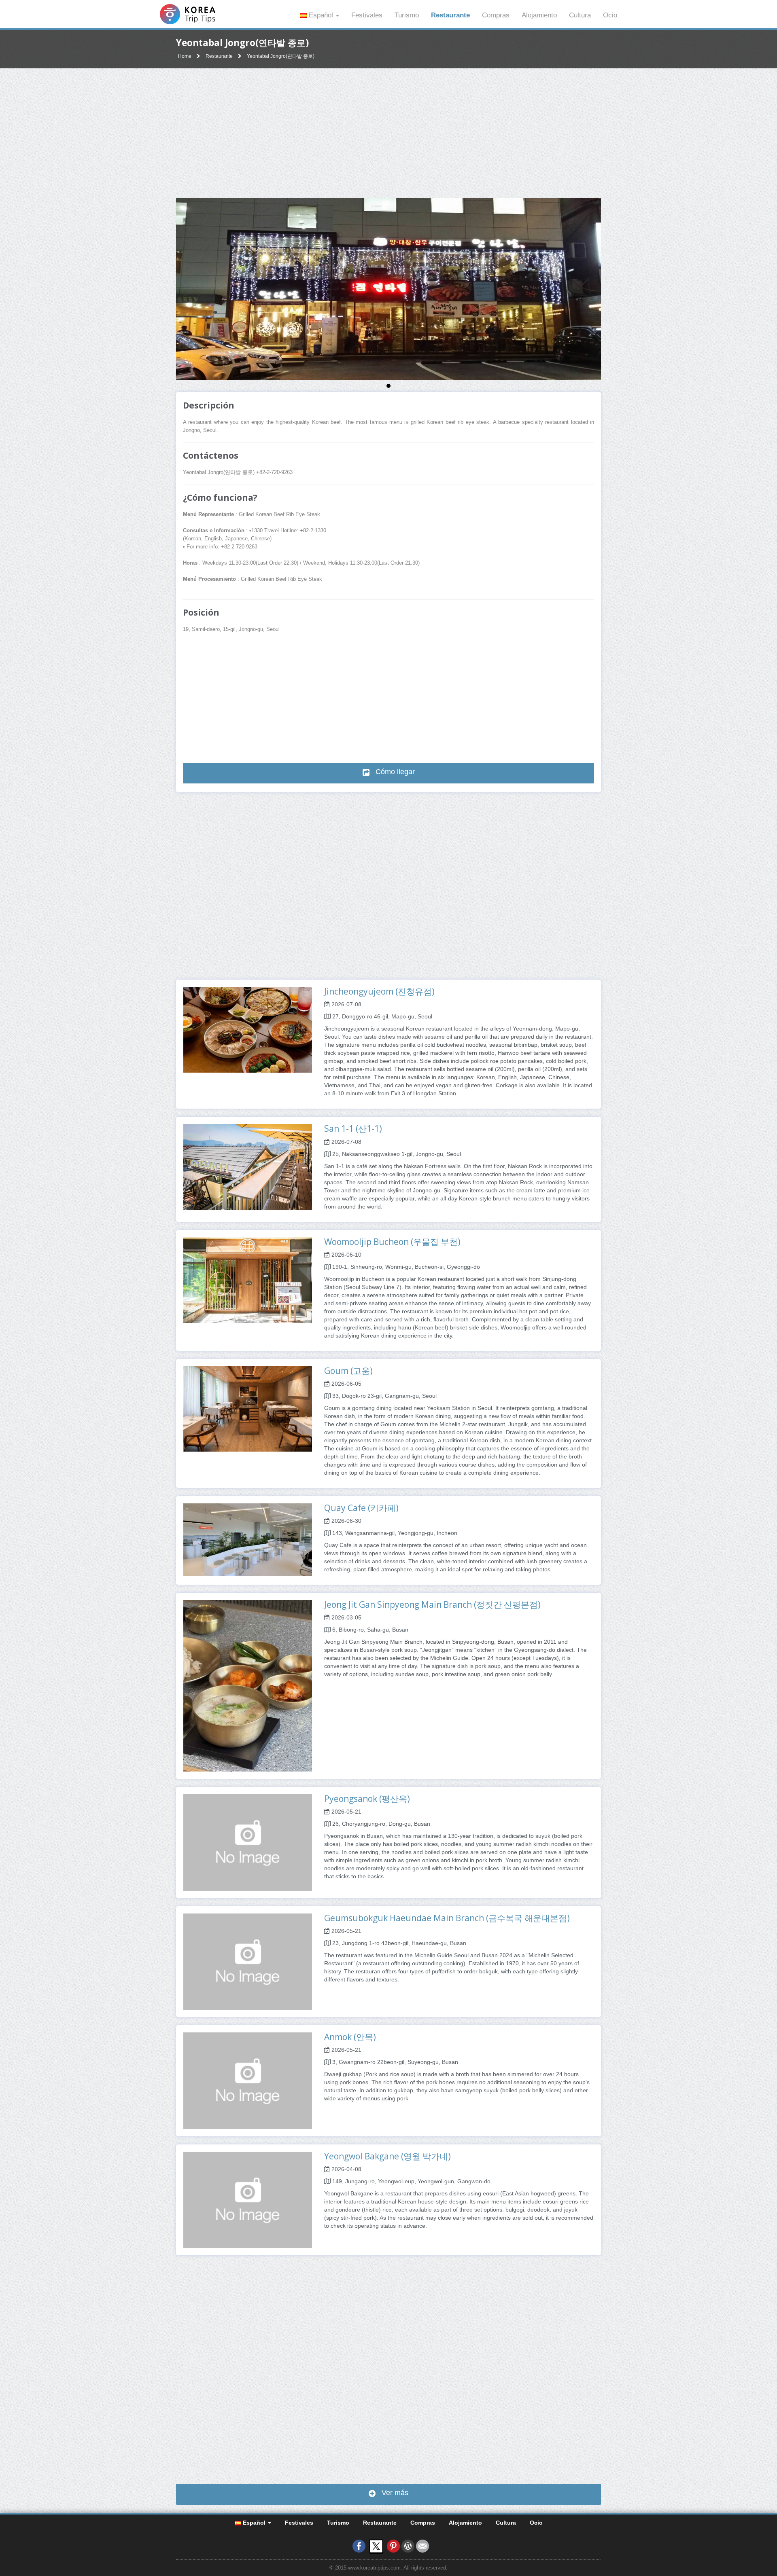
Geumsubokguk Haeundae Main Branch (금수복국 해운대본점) (447, 1918)
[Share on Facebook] (359, 2546)
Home (185, 56)
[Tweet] (376, 2546)
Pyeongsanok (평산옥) (367, 1799)
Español (321, 15)
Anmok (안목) (350, 2037)
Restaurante (450, 15)
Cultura (580, 15)
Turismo (407, 15)
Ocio (610, 15)
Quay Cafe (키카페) (361, 1508)
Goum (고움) (348, 1371)
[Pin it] (393, 2546)
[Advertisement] (388, 133)
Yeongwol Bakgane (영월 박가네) (387, 2156)
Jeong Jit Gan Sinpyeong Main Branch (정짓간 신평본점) (432, 1604)
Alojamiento (539, 15)
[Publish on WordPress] (408, 2546)
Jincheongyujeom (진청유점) (379, 991)
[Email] (422, 2546)
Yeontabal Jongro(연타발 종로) (281, 56)
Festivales (367, 15)
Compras (496, 15)
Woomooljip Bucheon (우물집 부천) (392, 1242)
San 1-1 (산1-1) (353, 1128)
